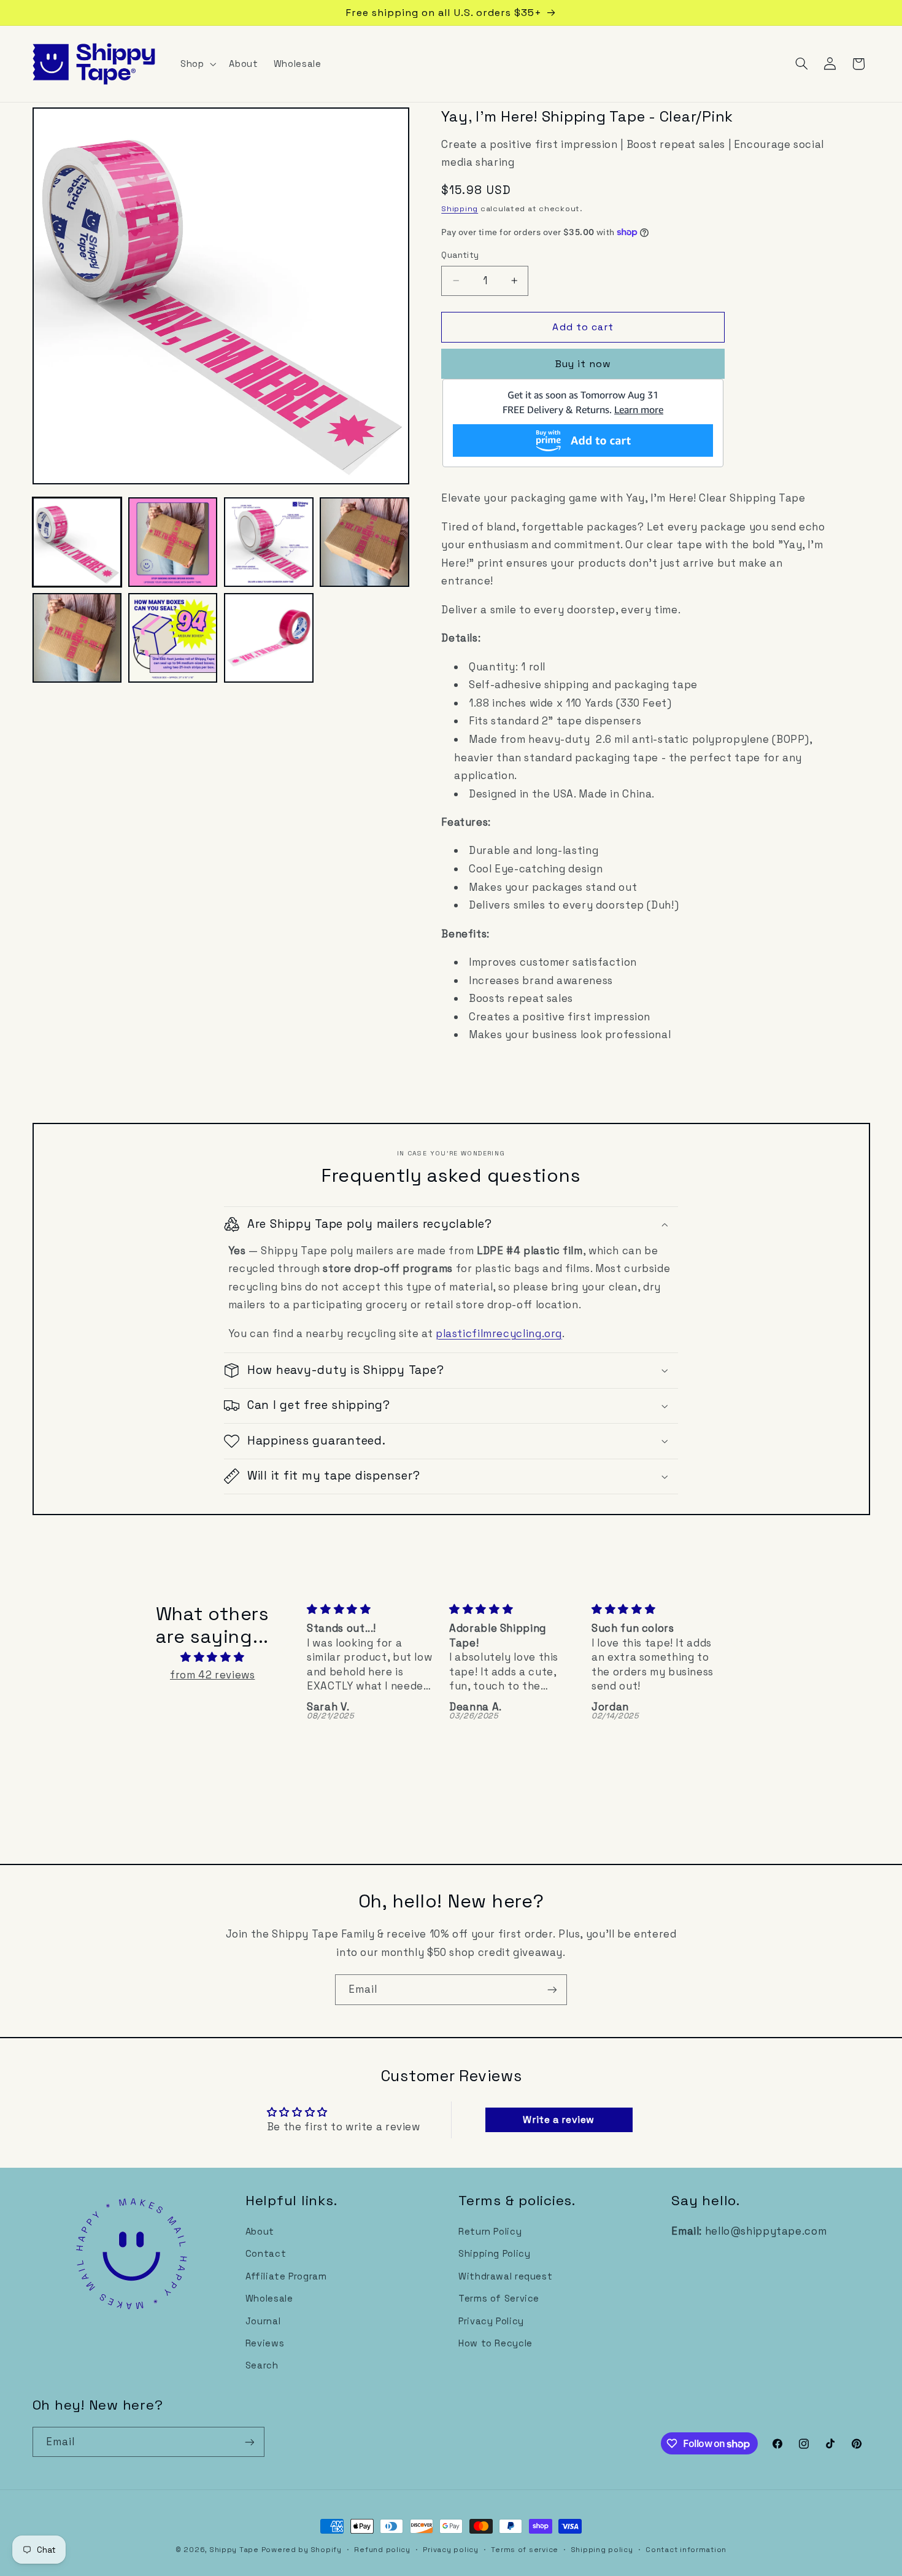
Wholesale (269, 2299)
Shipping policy (602, 2550)
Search (262, 2365)
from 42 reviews (212, 1675)
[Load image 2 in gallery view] (173, 542)
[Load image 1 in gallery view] (77, 542)
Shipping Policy (494, 2254)
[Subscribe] (552, 1989)
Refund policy (382, 2550)
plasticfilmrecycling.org (499, 1333)
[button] (197, 64)
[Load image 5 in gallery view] (77, 638)
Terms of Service (499, 2299)
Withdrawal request (505, 2276)
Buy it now (584, 364)
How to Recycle (495, 2343)
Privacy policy (450, 2550)
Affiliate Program (286, 2276)
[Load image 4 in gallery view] (364, 542)
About (260, 2232)
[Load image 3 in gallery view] (269, 542)
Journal (263, 2321)
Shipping (460, 209)
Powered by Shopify (302, 2550)
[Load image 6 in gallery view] (173, 638)
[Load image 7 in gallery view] (269, 638)
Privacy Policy (491, 2321)
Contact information (686, 2550)
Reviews (265, 2343)
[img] (212, 1658)
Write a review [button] (559, 2120)
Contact (266, 2254)
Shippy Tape (234, 2550)
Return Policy (490, 2232)
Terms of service (525, 2550)
